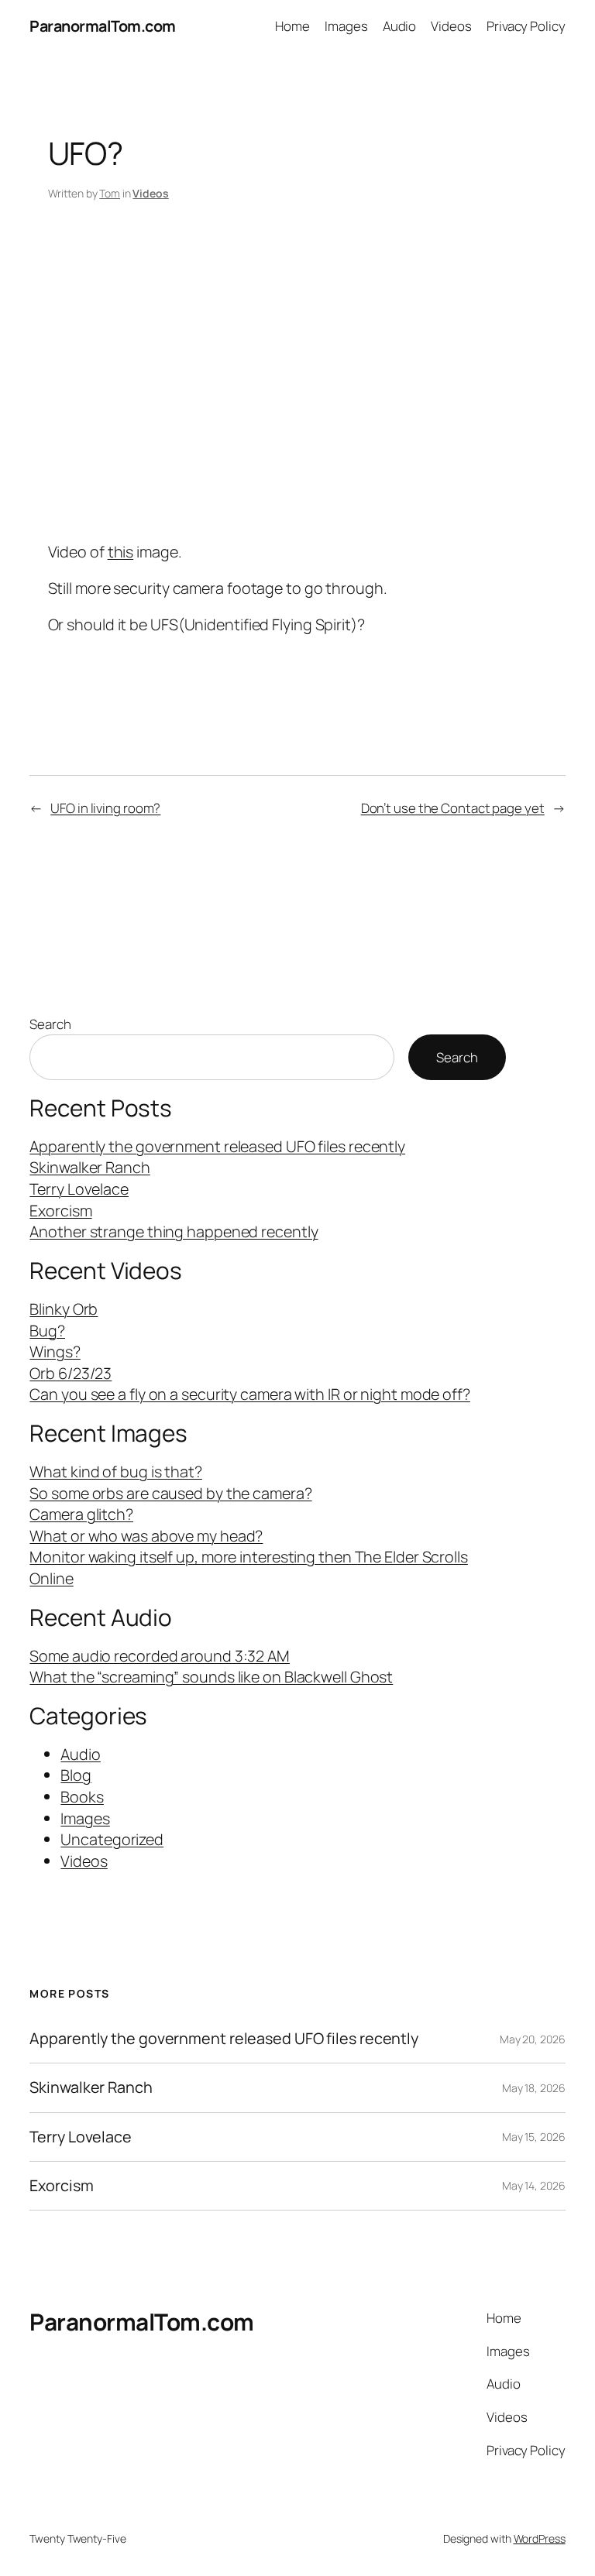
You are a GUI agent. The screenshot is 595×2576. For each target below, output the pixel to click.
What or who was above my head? (146, 1536)
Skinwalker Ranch (89, 1167)
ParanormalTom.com (103, 26)
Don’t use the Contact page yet (453, 808)
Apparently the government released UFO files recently (217, 1146)
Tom (110, 193)
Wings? (55, 1351)
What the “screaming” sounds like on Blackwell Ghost (211, 1677)
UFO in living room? (105, 808)
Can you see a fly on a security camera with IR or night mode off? (250, 1394)
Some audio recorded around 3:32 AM (160, 1656)
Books (82, 1797)
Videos (150, 193)
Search (50, 1024)
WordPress (540, 2538)
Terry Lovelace (79, 1189)
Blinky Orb (64, 1309)
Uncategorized (112, 1839)
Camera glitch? (81, 1514)
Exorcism (60, 1211)
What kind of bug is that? (116, 1472)
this (121, 552)
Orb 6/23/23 (71, 1373)
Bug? (47, 1331)
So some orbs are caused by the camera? (170, 1493)
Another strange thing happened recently (174, 1231)
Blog (76, 1775)
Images (85, 1818)
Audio (81, 1754)
